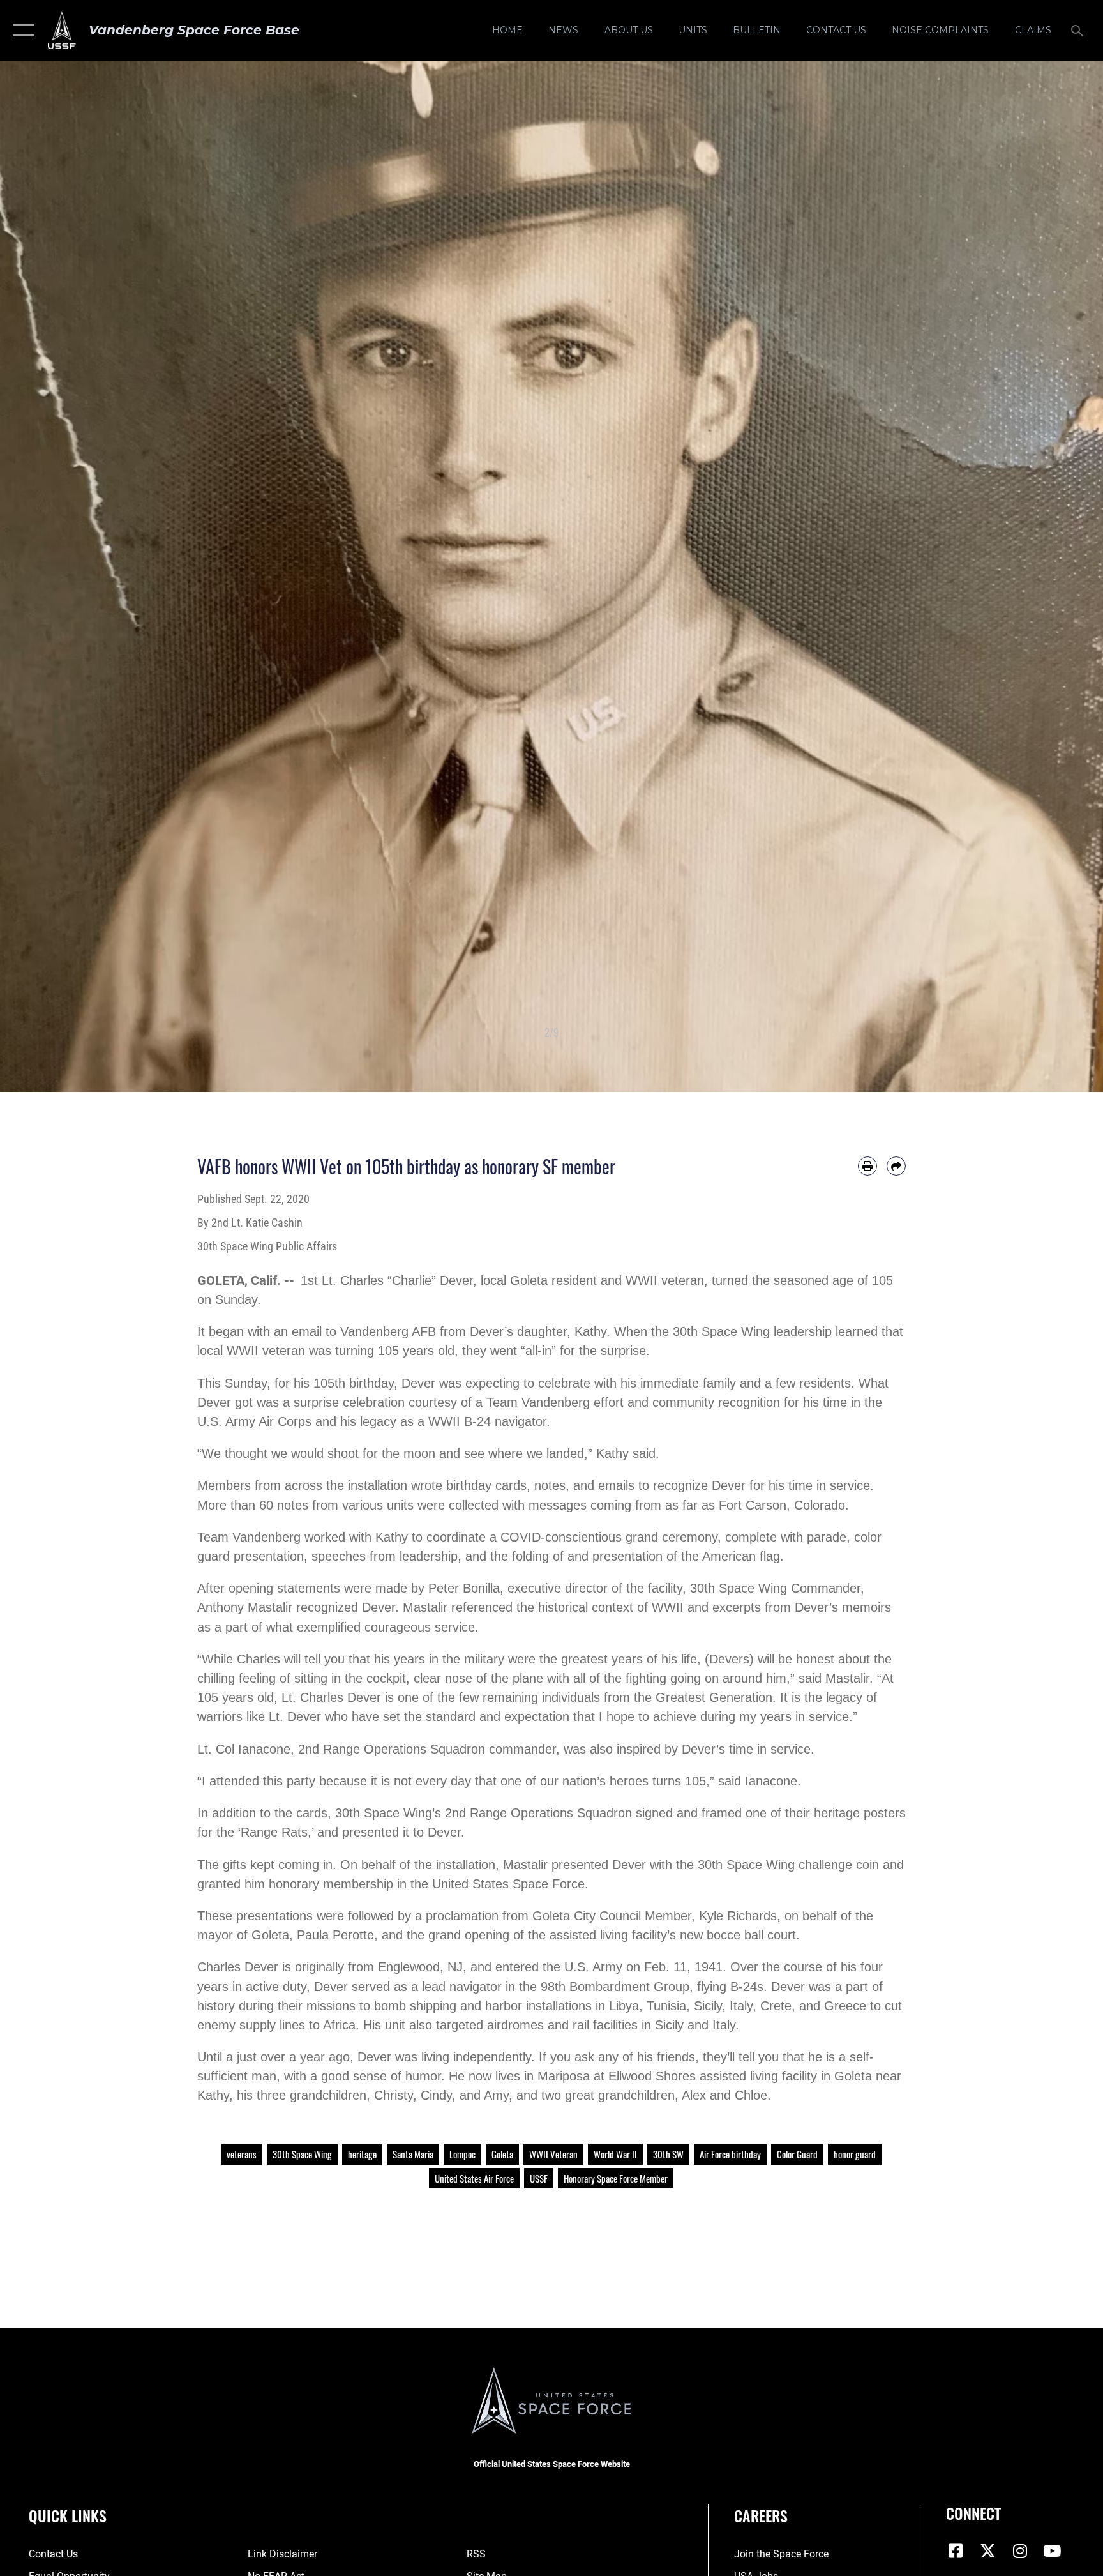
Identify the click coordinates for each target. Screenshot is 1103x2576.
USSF (539, 2178)
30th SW (668, 2154)
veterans (242, 2154)
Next (1048, 577)
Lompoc (462, 2154)
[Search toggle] (1079, 30)
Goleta (502, 2154)
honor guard (855, 2154)
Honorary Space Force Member (616, 2178)
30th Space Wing (302, 2154)
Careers (761, 2515)
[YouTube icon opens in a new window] (1052, 2551)
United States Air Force (474, 2178)
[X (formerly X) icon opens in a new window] (988, 2551)
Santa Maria (413, 2154)
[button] (21, 30)
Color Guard (797, 2154)
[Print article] (867, 1166)
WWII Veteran (553, 2154)
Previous (55, 577)
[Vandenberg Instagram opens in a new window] (1020, 2551)
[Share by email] (896, 1166)
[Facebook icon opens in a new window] (956, 2551)
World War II (615, 2154)
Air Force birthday (730, 2154)
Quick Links (68, 2515)
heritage (362, 2154)
